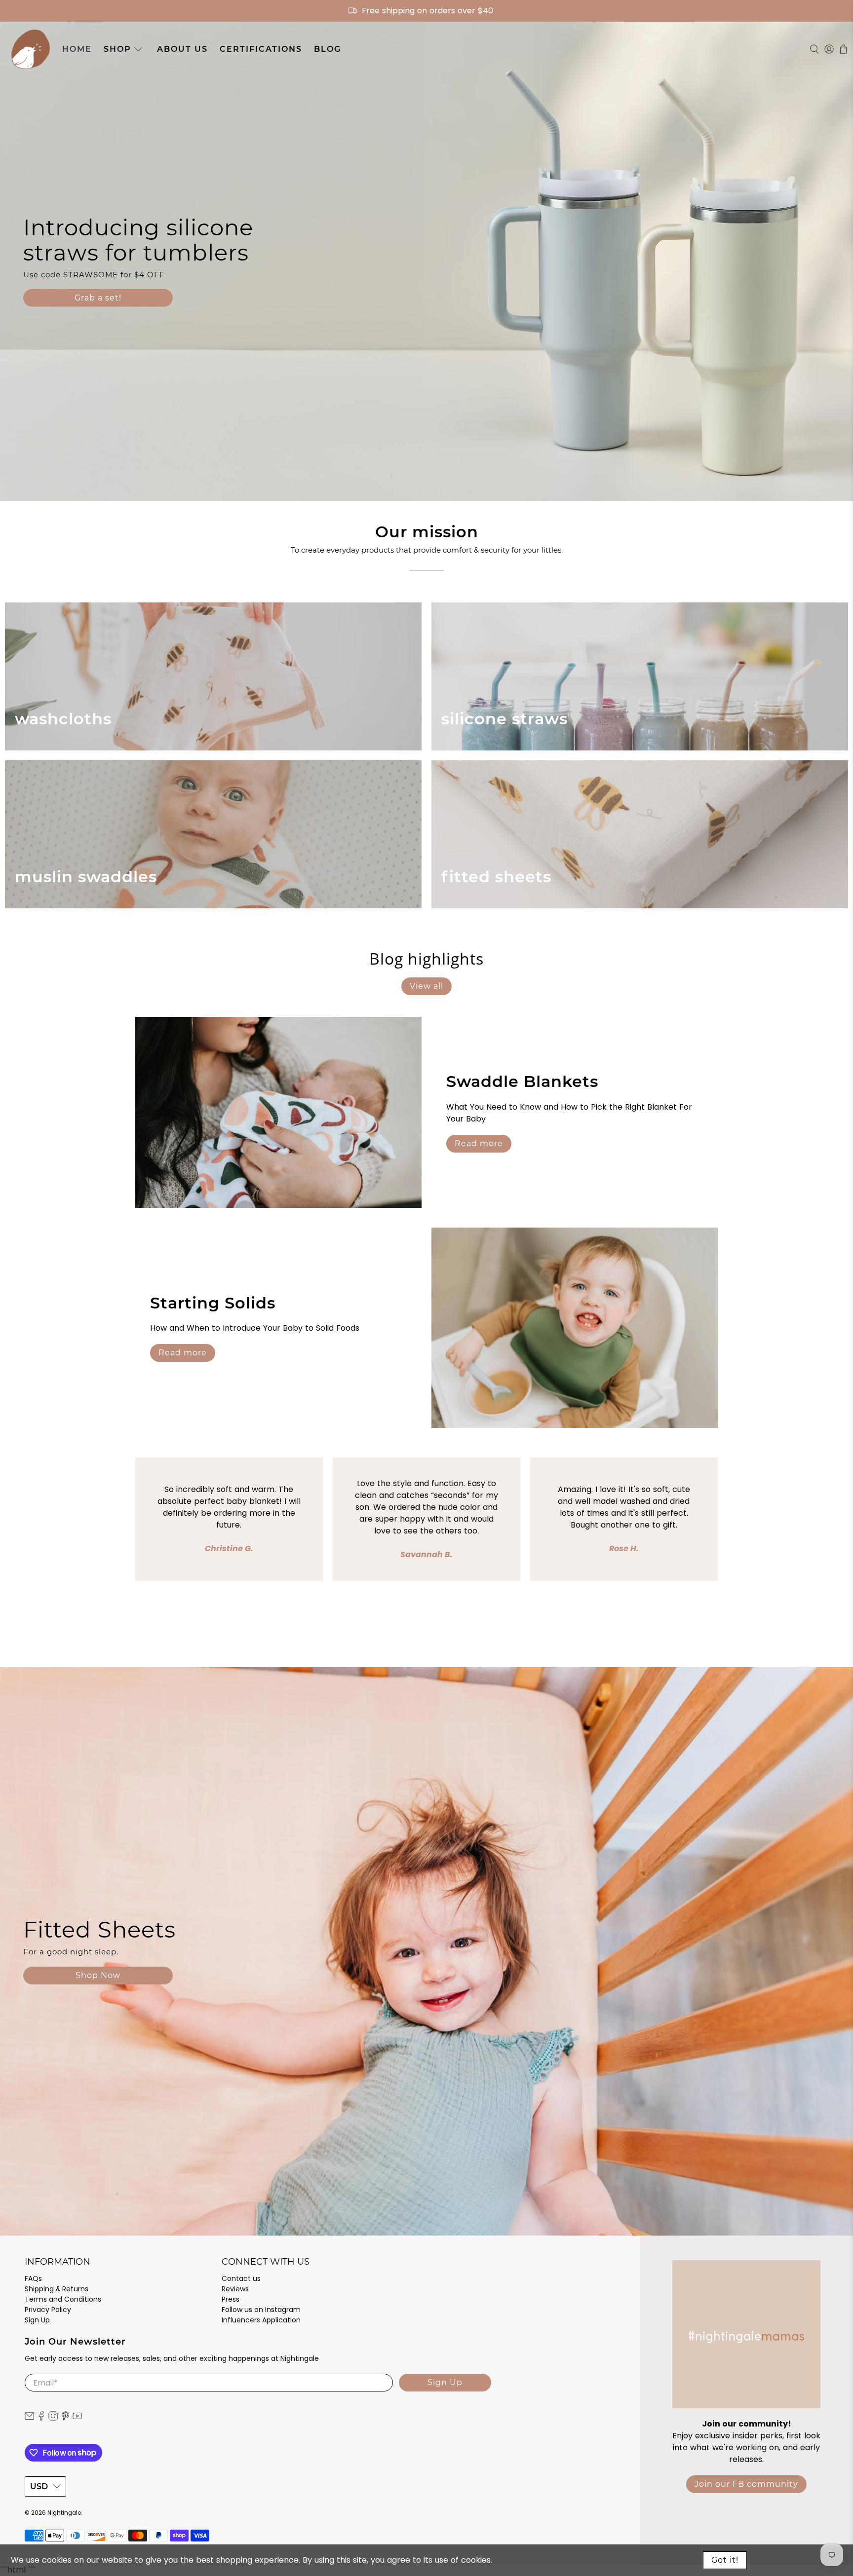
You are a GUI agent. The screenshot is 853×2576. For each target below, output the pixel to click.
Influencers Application (261, 2320)
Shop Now (98, 1975)
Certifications (261, 49)
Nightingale (64, 2513)
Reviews (235, 2289)
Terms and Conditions (63, 2299)
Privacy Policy (48, 2310)
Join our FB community (746, 2484)
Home (77, 49)
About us (182, 49)
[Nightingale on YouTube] (77, 2419)
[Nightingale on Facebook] (41, 2419)
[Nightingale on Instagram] (53, 2419)
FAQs (33, 2278)
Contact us (241, 2278)
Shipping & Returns (57, 2289)
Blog (328, 49)
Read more (479, 1143)
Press (231, 2299)
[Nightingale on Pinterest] (65, 2419)
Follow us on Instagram (261, 2310)
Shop (117, 49)
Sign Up (37, 2320)
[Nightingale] (31, 49)
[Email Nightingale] (29, 2419)
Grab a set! (98, 298)
